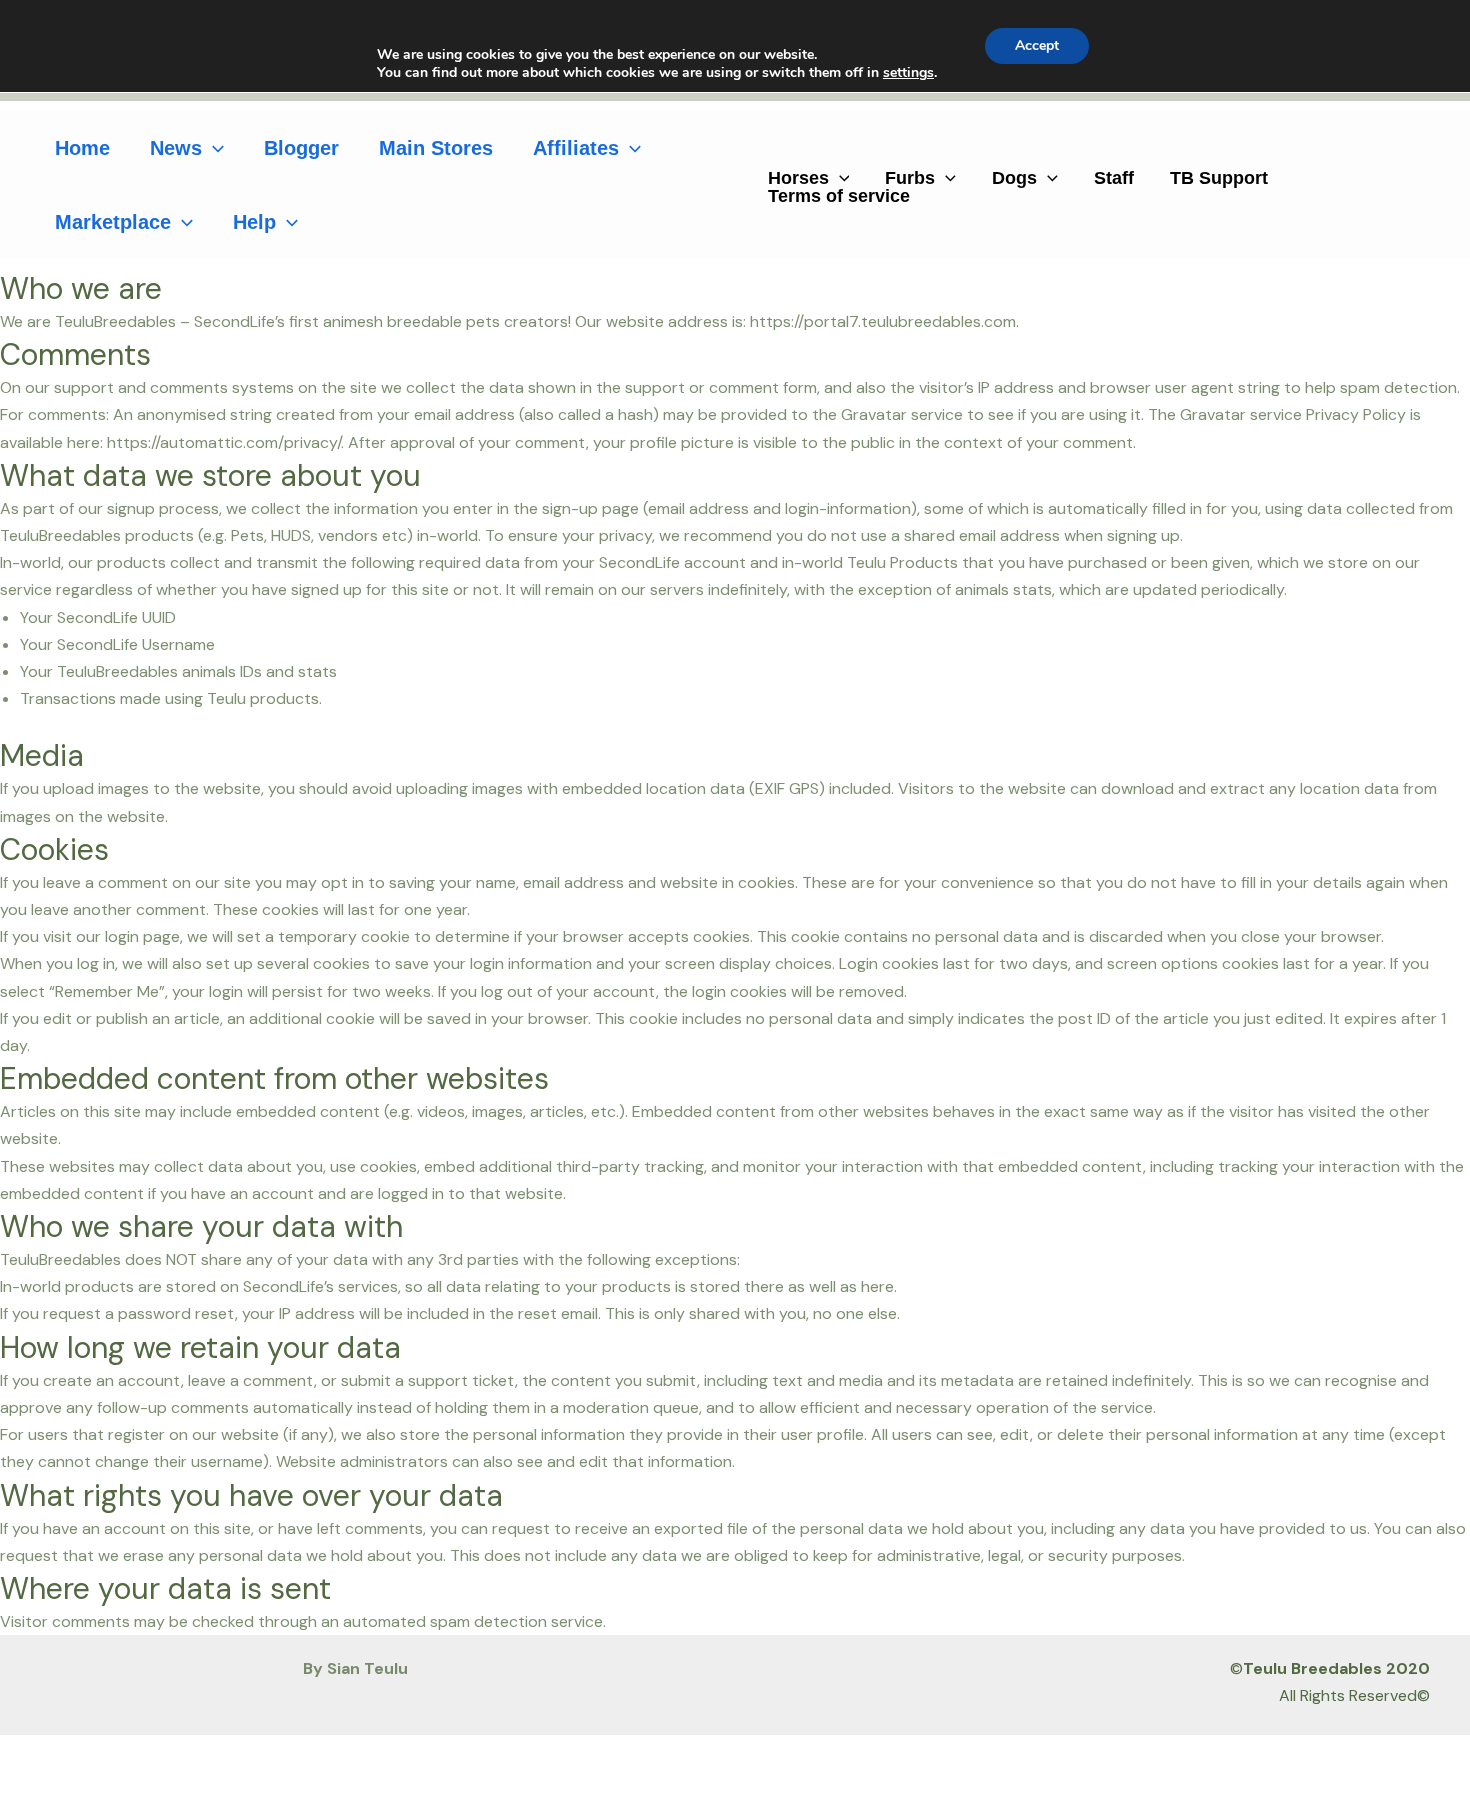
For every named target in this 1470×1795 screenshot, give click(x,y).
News (176, 148)
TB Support (1219, 178)
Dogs (1014, 178)
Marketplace (113, 222)
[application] (213, 148)
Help (254, 222)
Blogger (301, 148)
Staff (1114, 178)
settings (908, 73)
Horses (798, 178)
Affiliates (576, 148)
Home (82, 148)
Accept (1037, 45)
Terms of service (839, 196)
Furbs (910, 178)
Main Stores (436, 148)
